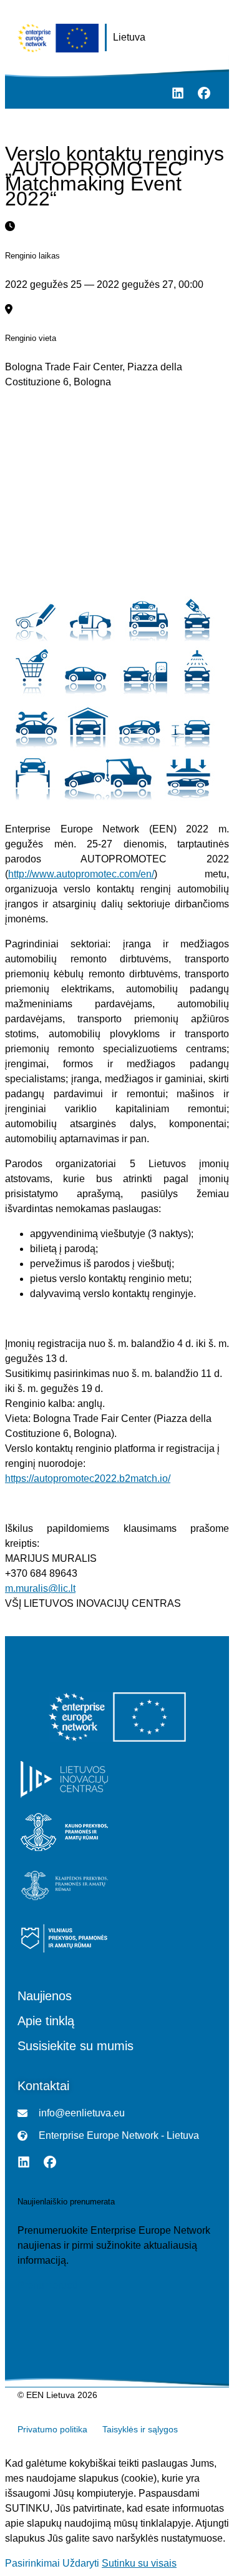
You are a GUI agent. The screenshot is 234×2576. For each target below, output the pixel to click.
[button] (22, 93)
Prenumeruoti (47, 2286)
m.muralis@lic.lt (40, 1588)
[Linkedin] (178, 93)
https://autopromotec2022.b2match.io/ (88, 1478)
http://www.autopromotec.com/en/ (81, 874)
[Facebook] (204, 93)
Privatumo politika (52, 2429)
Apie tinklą (46, 2021)
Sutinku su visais (139, 2563)
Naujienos (45, 1996)
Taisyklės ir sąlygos (140, 2429)
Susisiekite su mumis (76, 2046)
